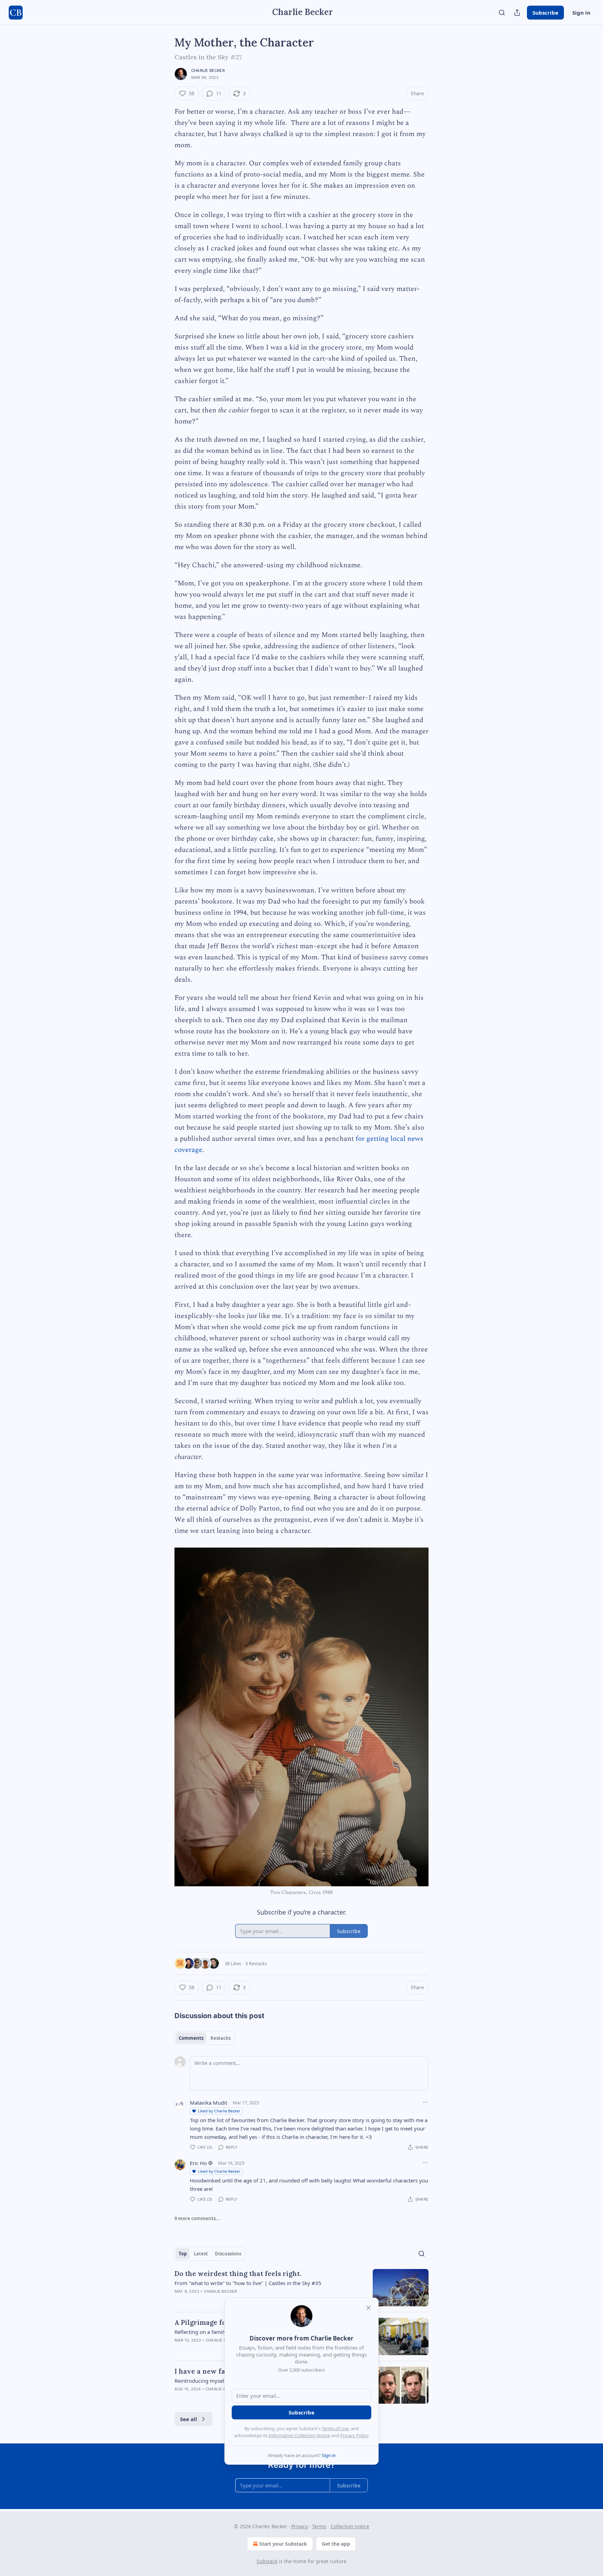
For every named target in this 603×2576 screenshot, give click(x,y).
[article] (301, 2288)
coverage (188, 1150)
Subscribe (545, 13)
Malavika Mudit (209, 2103)
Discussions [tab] (228, 2254)
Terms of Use (335, 2428)
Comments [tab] (191, 2038)
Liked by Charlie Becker (219, 2111)
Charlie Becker (208, 70)
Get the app (336, 2544)
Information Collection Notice (299, 2435)
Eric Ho (198, 2163)
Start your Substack (283, 2544)
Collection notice (350, 2526)
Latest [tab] (201, 2254)
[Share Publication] (517, 13)
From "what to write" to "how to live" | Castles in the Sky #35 (248, 2283)
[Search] (502, 13)
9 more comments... (197, 2218)
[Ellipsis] (425, 2102)
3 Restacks (256, 1963)
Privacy (300, 2526)
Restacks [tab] (221, 2038)
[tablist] (205, 2038)
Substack (267, 2561)
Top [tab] (183, 2254)
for (360, 1139)
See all (189, 2419)
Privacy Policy (354, 2435)
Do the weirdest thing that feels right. (238, 2274)
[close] (368, 2308)
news (415, 1139)
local (398, 1139)
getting (378, 1139)
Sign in (581, 13)
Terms (319, 2526)
